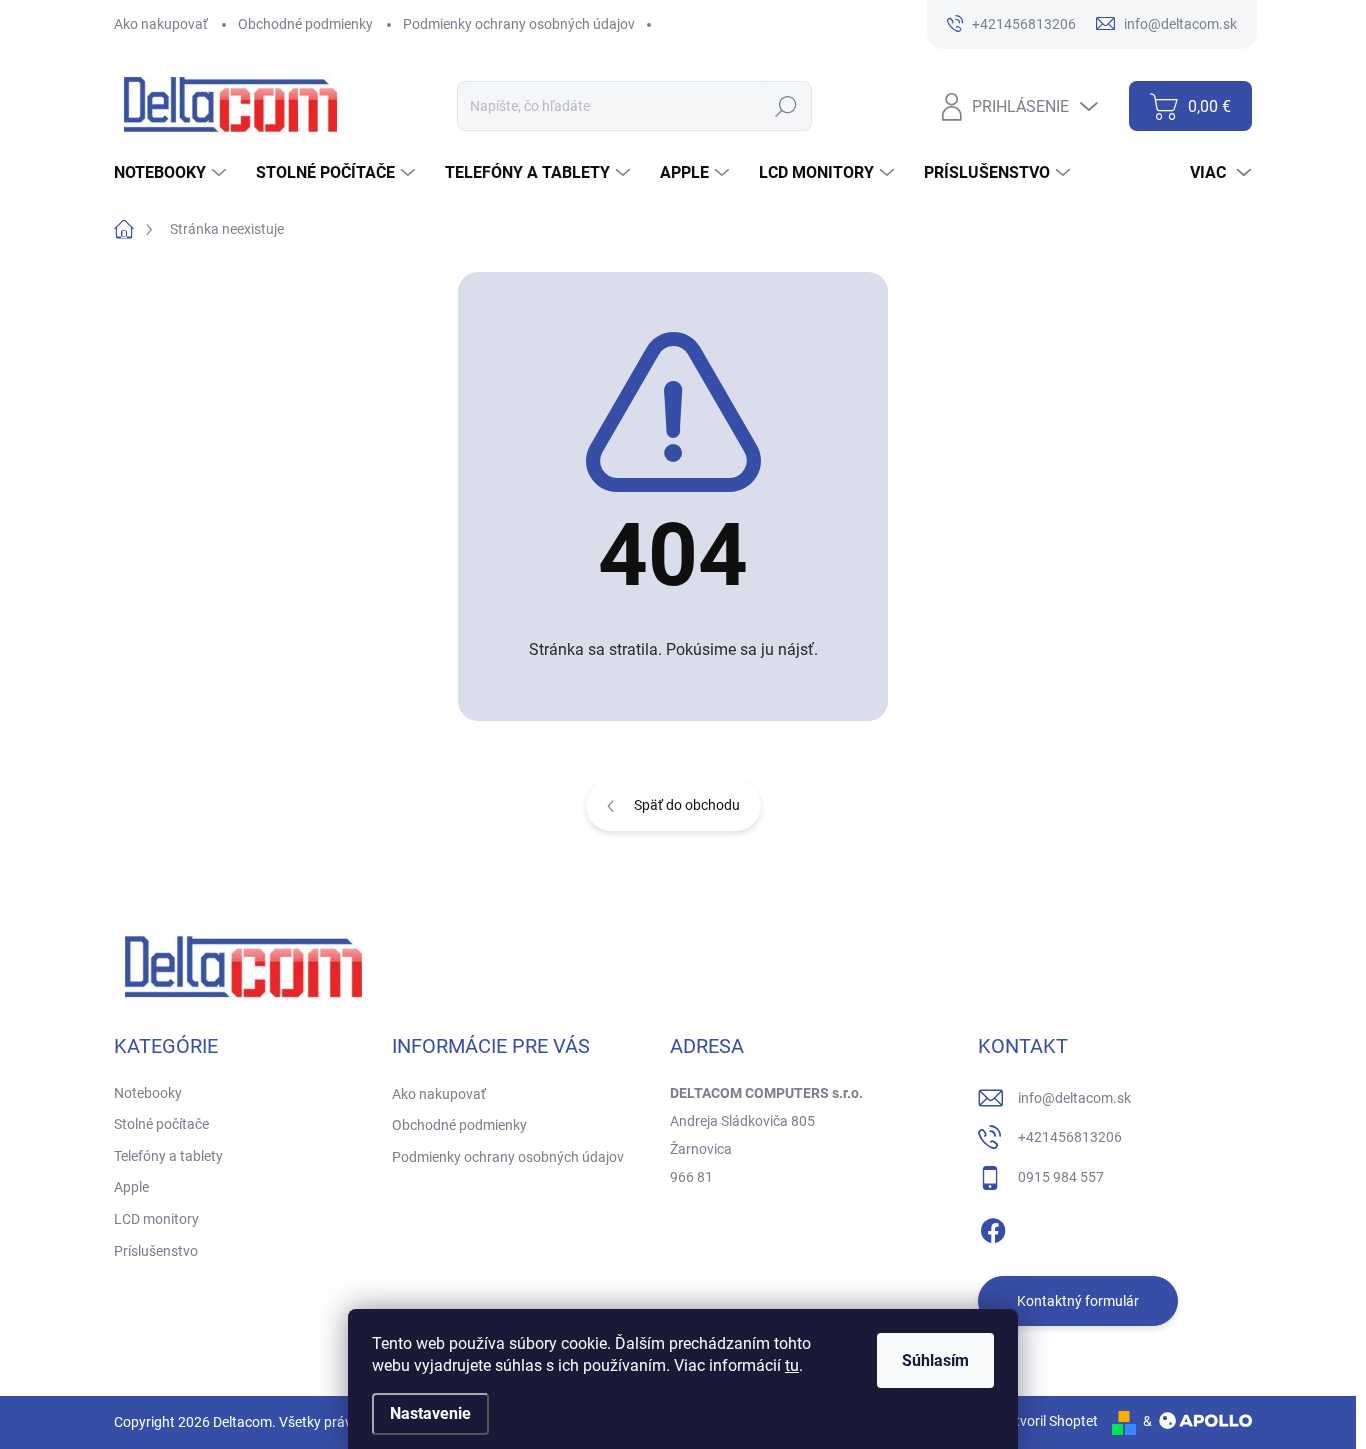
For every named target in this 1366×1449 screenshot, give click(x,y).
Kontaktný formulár (1078, 1301)
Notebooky (148, 1093)
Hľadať (785, 106)
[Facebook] (993, 1227)
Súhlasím (935, 1360)
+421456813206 (1070, 1137)
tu (792, 1365)
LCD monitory (156, 1219)
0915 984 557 (1061, 1177)
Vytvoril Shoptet (1048, 1421)
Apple (131, 1187)
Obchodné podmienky (305, 24)
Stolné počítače (161, 1124)
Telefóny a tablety (168, 1156)
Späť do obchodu (687, 805)
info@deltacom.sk (1074, 1098)
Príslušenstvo (156, 1251)
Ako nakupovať (161, 24)
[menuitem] (172, 173)
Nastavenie (430, 1413)
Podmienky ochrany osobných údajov (519, 24)
